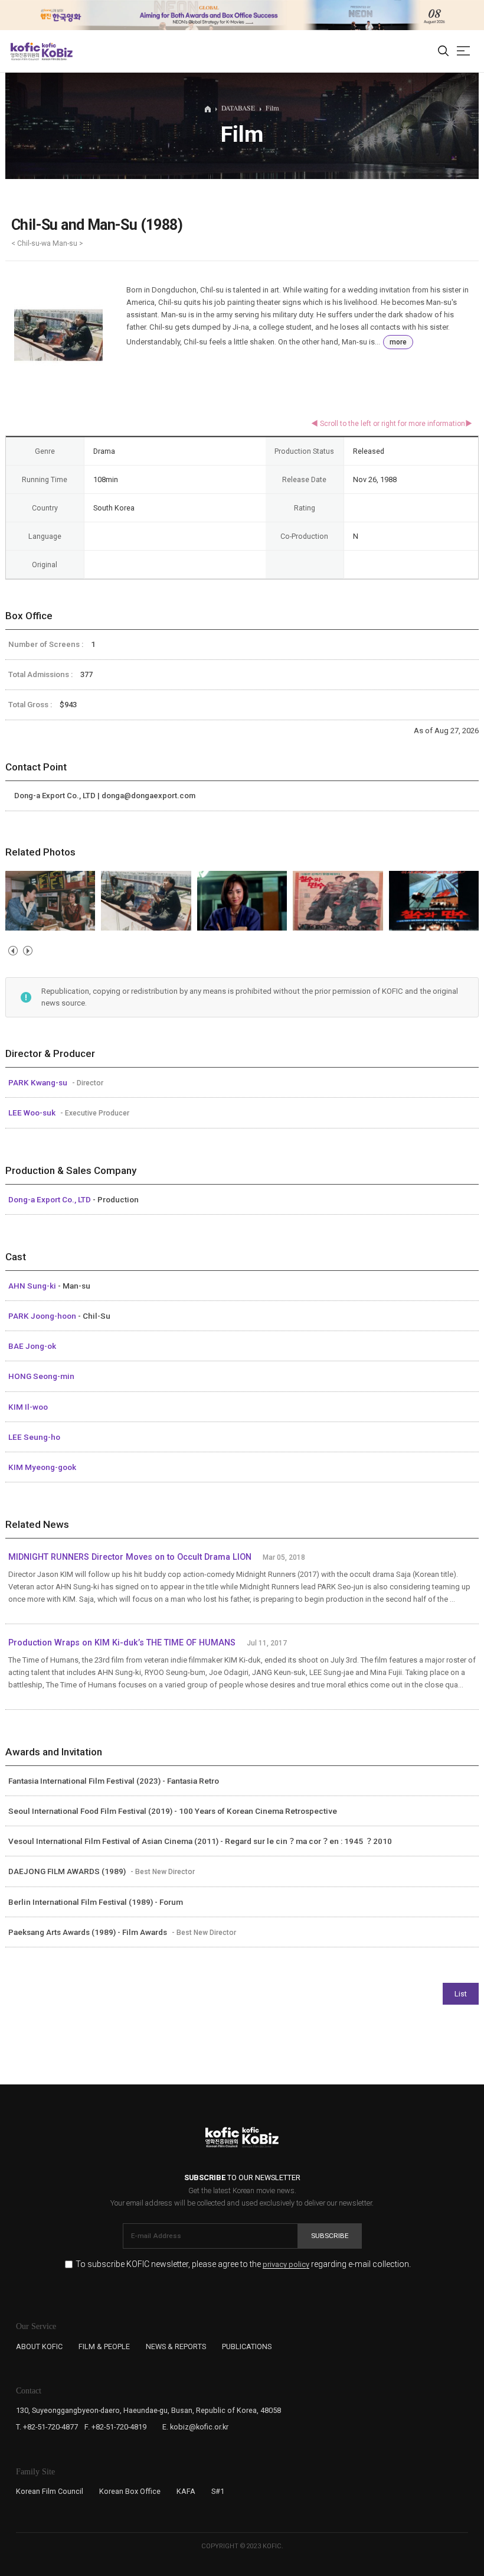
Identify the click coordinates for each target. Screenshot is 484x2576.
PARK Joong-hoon (43, 1316)
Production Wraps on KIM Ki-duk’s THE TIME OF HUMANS (122, 1643)
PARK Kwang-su (39, 1082)
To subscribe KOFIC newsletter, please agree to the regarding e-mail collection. (243, 2264)
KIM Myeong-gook (42, 1467)
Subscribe (330, 2236)
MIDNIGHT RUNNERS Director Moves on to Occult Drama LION (130, 1557)
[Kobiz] (56, 51)
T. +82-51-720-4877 (47, 2427)
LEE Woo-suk (33, 1113)
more (398, 342)
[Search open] (443, 51)
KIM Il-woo (28, 1407)
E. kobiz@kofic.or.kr (195, 2427)
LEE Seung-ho (34, 1437)
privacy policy (286, 2265)
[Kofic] (25, 51)
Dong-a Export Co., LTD (50, 1199)
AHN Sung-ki (33, 1286)
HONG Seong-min (41, 1376)
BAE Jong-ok (32, 1346)
